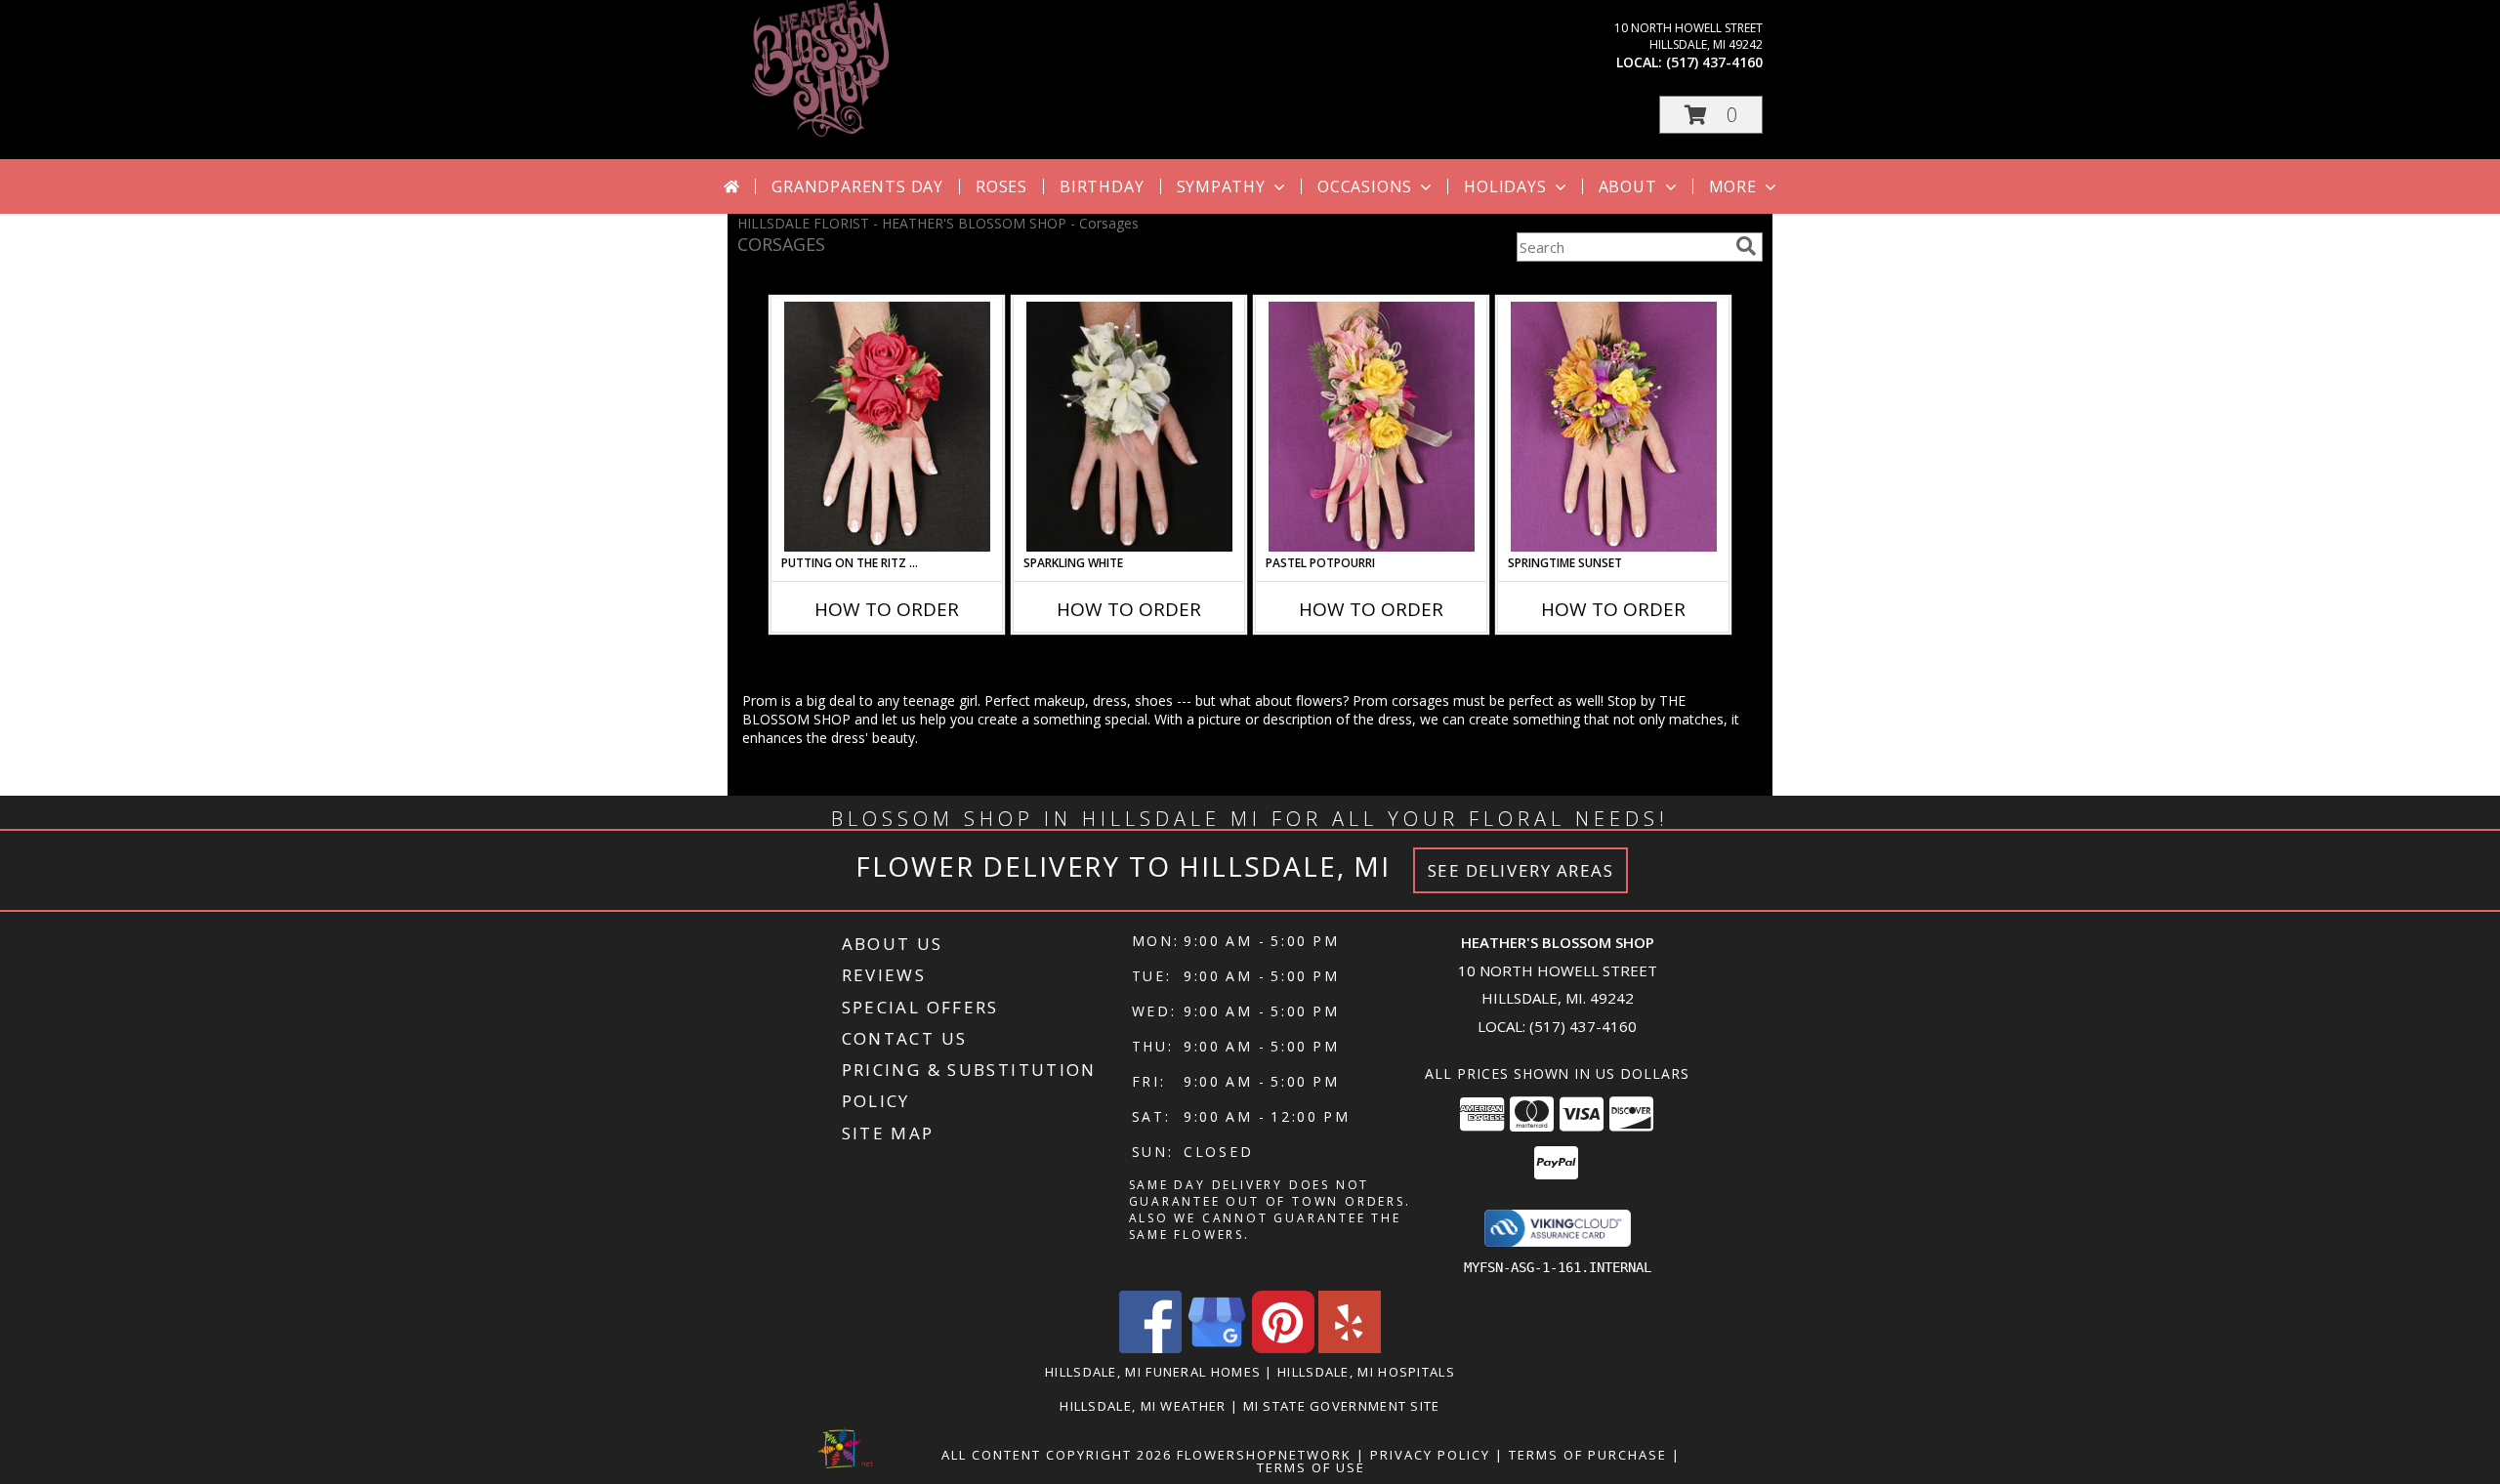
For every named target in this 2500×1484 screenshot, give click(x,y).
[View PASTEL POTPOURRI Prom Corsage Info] (1372, 427)
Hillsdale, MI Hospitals (1366, 1372)
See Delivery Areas (1521, 870)
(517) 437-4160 (1714, 62)
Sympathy (1221, 186)
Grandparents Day (857, 186)
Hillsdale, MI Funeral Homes (1153, 1372)
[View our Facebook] (1150, 1348)
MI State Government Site (1342, 1406)
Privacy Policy (1430, 1455)
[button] (1711, 115)
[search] (1746, 246)
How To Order (887, 609)
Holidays (1505, 186)
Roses (1001, 186)
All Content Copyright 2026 (1057, 1455)
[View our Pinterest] (1283, 1348)
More (1733, 186)
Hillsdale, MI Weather (1143, 1406)
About (1628, 186)
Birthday (1102, 186)
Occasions (1365, 186)
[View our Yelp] (1350, 1348)
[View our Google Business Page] (1217, 1348)
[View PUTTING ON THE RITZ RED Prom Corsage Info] (887, 427)
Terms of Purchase (1588, 1455)
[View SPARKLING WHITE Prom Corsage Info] (1129, 427)
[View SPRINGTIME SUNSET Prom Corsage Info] (1614, 427)
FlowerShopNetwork (1264, 1455)
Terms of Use (1311, 1467)
